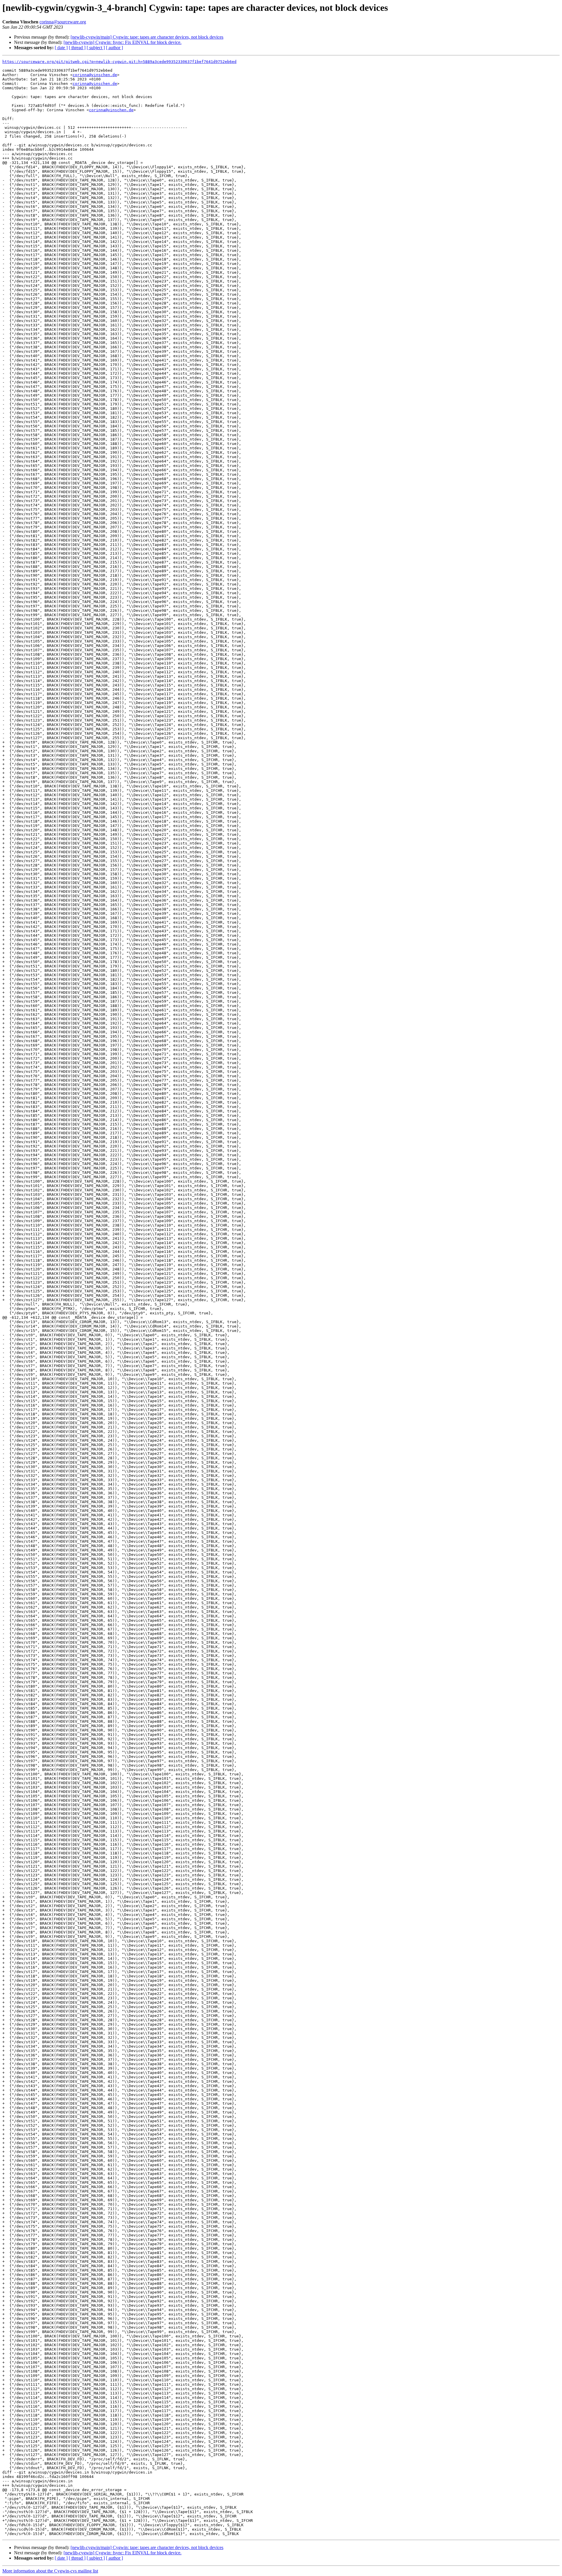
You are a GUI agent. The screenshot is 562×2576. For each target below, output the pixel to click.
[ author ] (114, 48)
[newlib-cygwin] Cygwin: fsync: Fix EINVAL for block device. (122, 42)
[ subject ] (96, 48)
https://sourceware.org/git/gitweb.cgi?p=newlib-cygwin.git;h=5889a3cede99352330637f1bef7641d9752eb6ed (119, 62)
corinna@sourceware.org (63, 22)
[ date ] (61, 48)
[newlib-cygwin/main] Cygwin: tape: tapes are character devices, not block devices (147, 37)
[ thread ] (77, 48)
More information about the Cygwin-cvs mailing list (50, 2571)
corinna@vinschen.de (95, 75)
